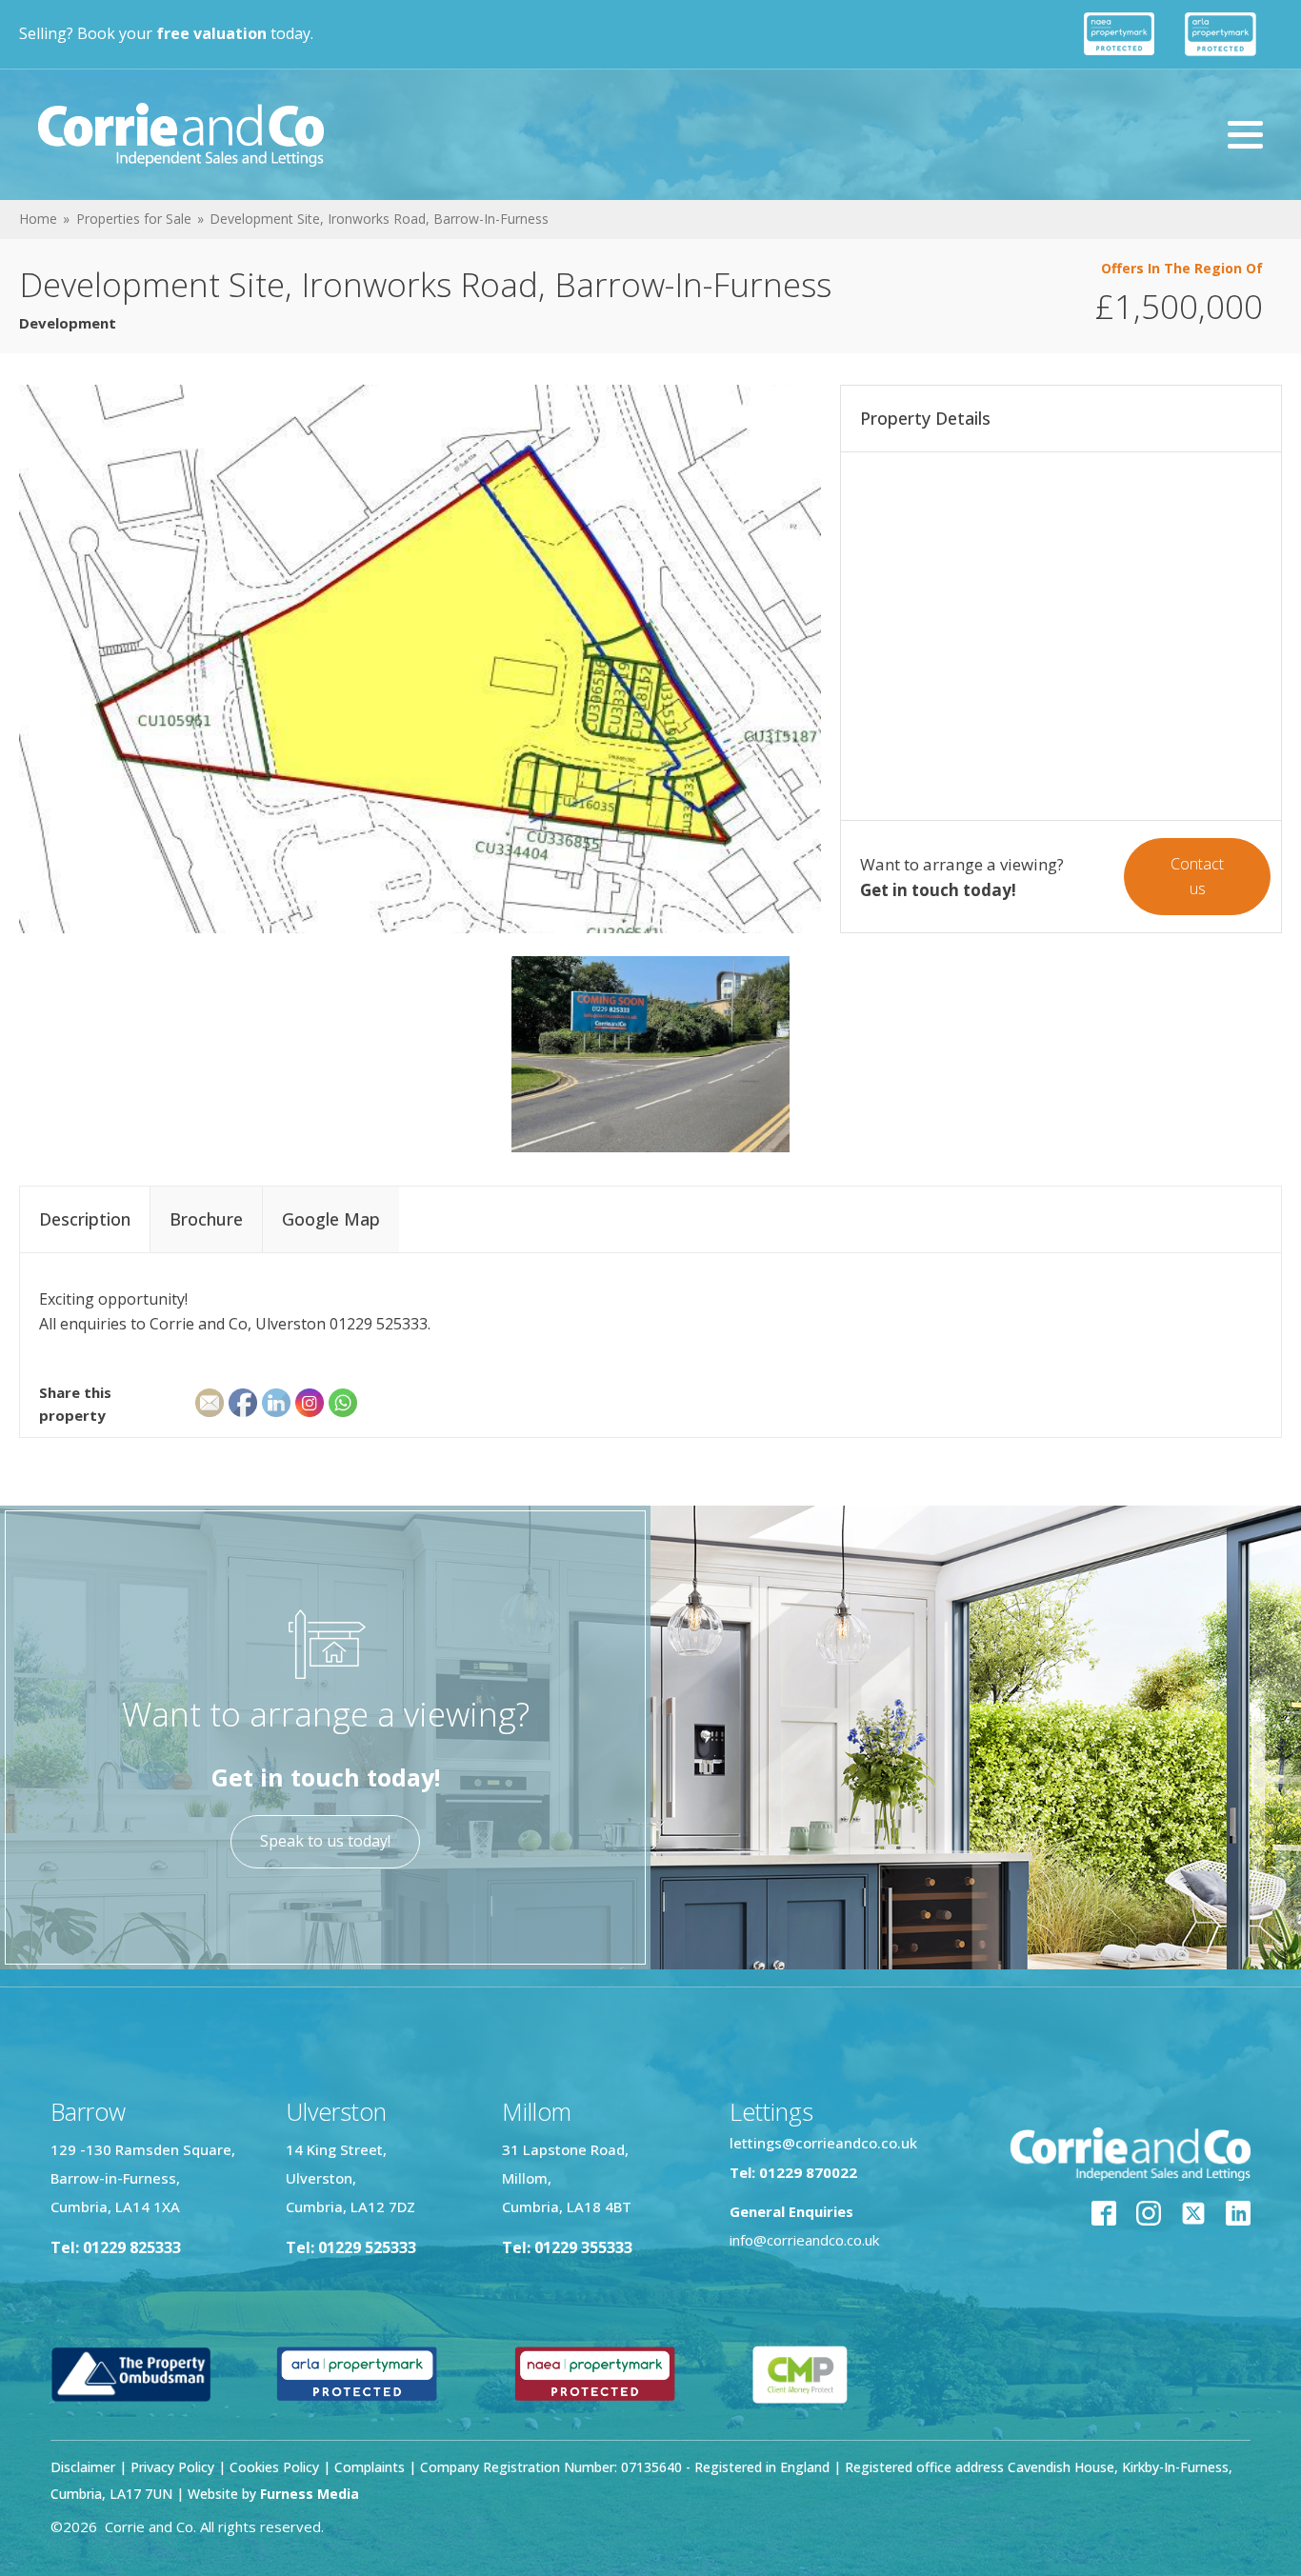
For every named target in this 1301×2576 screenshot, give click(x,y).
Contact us (1197, 876)
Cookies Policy (274, 2467)
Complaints (371, 2467)
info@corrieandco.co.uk (804, 2240)
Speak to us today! (325, 1841)
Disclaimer (83, 2467)
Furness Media (310, 2494)
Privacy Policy (172, 2467)
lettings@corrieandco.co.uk (823, 2143)
